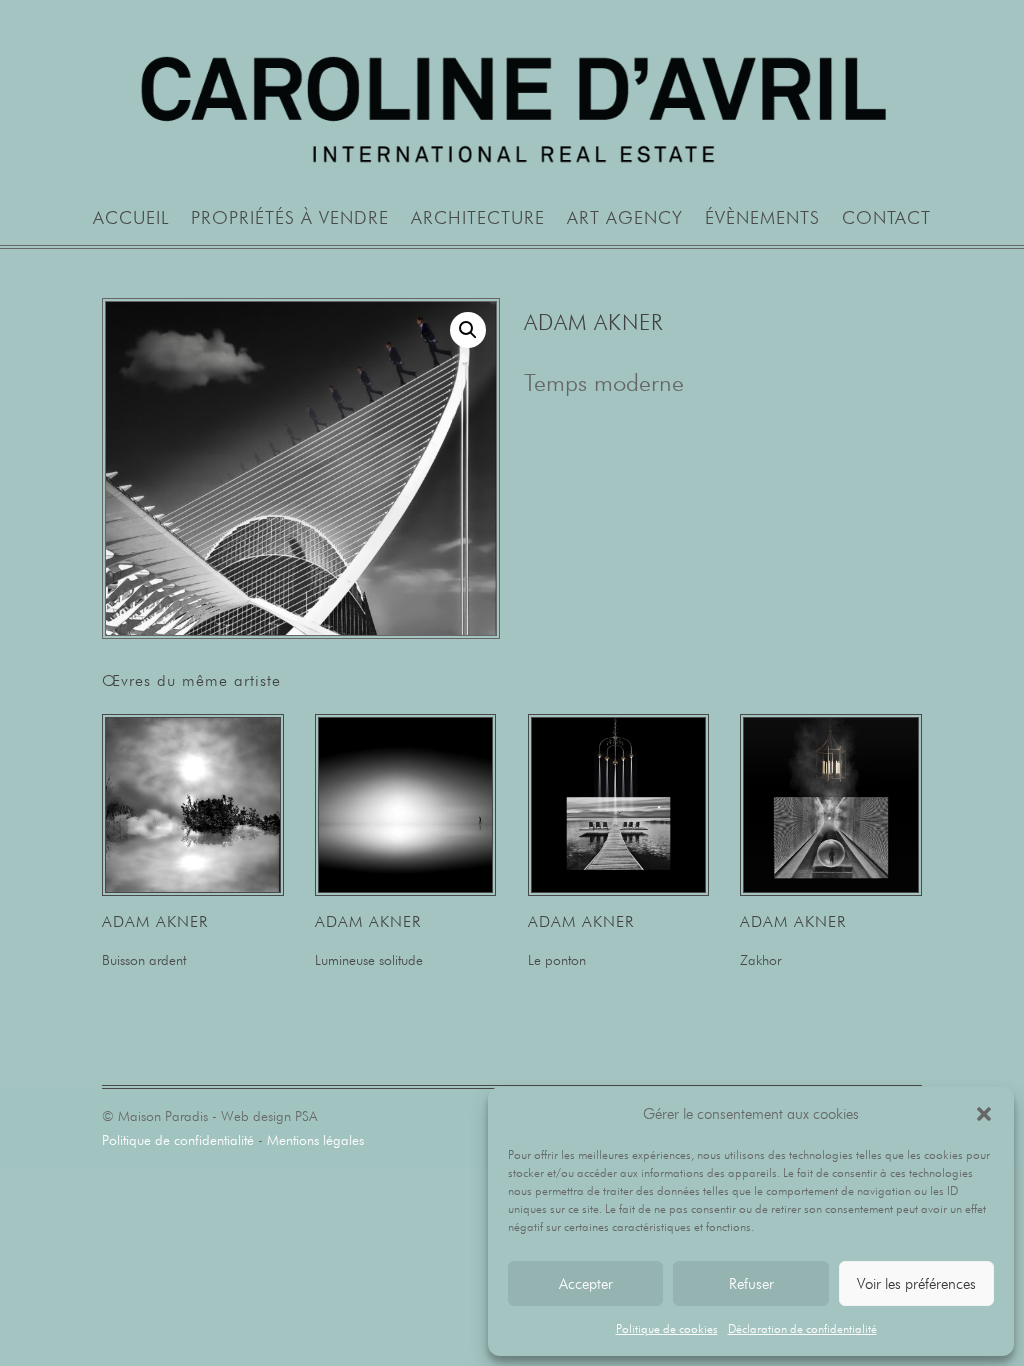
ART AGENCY (625, 219)
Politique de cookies (667, 1328)
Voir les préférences (916, 1284)
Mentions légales (315, 1140)
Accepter (586, 1284)
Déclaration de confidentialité (802, 1328)
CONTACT (886, 219)
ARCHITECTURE (478, 219)
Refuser (751, 1284)
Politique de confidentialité (178, 1140)
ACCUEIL (131, 219)
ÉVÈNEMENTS (762, 219)
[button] (984, 1114)
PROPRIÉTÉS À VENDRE (290, 219)
